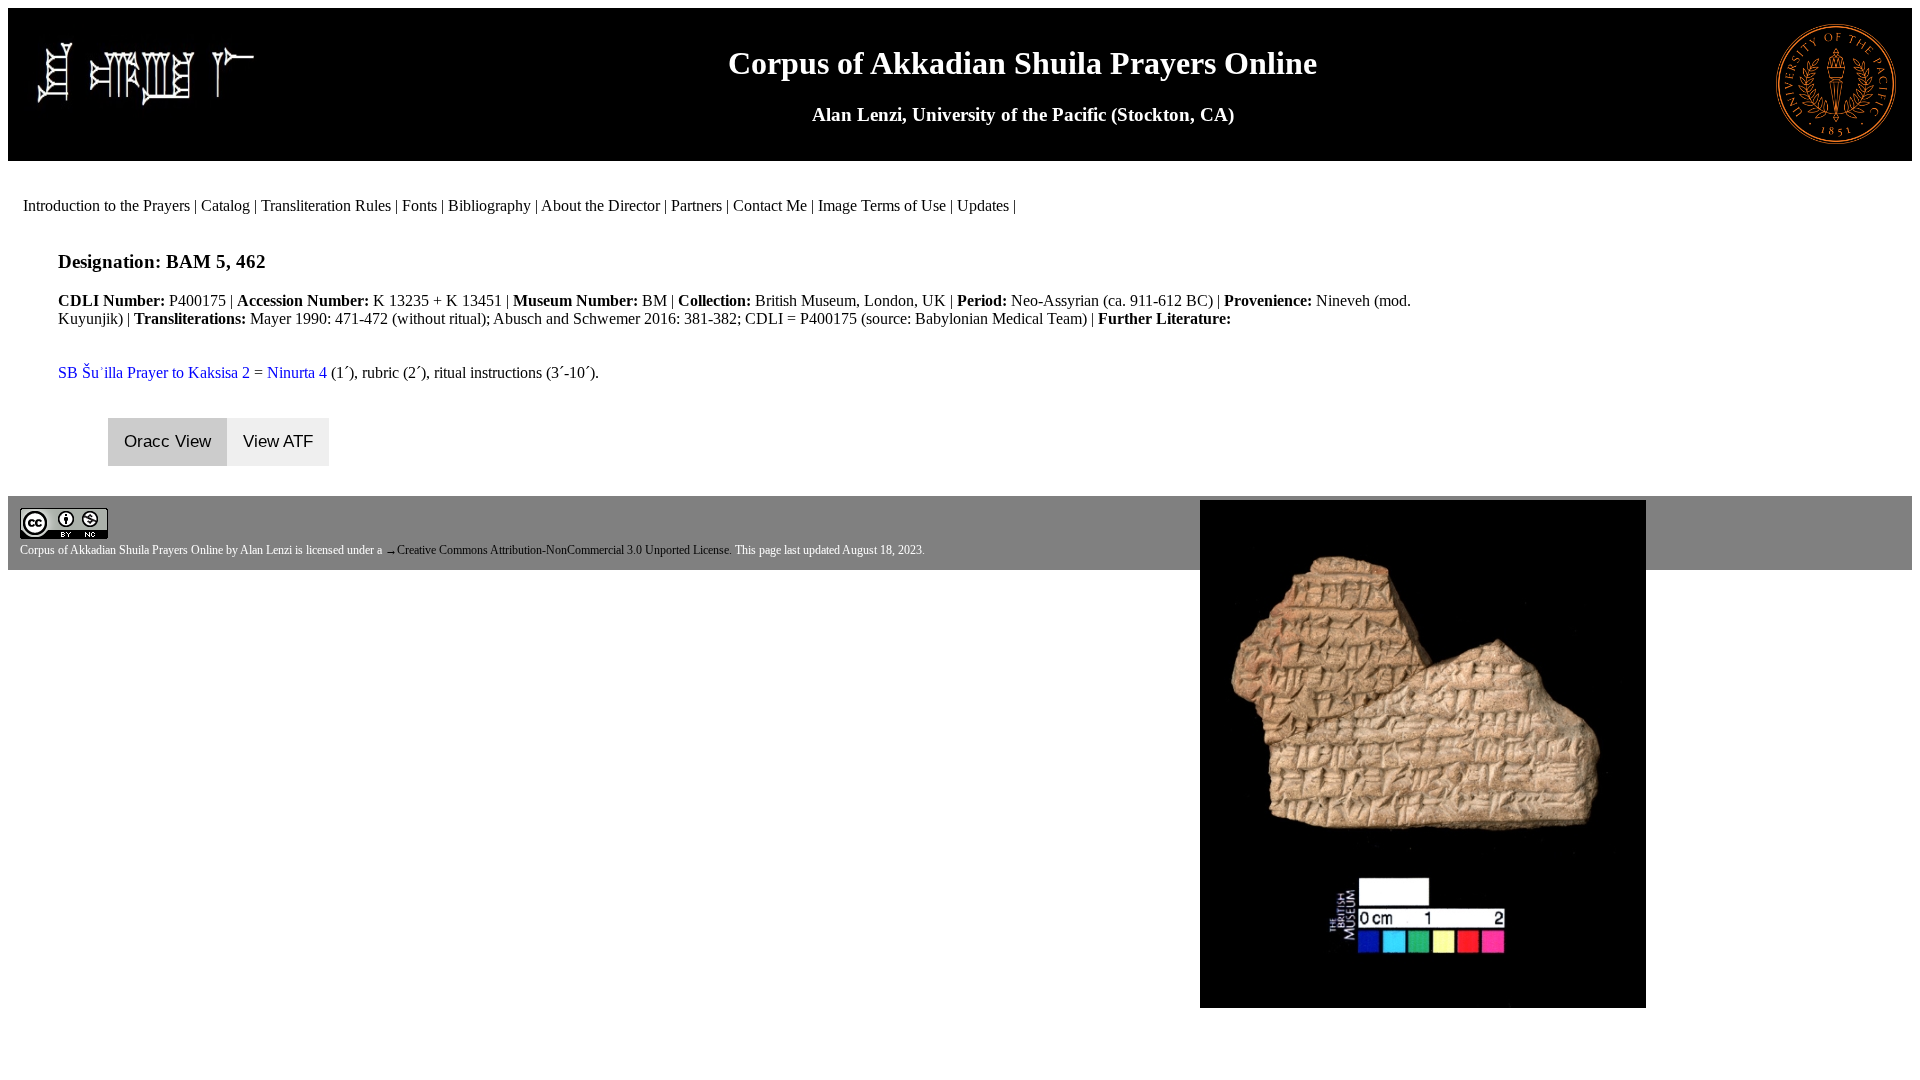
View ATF (278, 441)
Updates (983, 205)
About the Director (600, 205)
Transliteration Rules (326, 205)
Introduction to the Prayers (106, 205)
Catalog (225, 205)
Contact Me (770, 205)
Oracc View (167, 441)
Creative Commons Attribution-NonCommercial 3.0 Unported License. (564, 550)
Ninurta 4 (297, 372)
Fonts (419, 205)
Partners (696, 205)
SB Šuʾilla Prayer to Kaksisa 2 (154, 372)
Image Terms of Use (882, 205)
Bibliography (489, 205)
